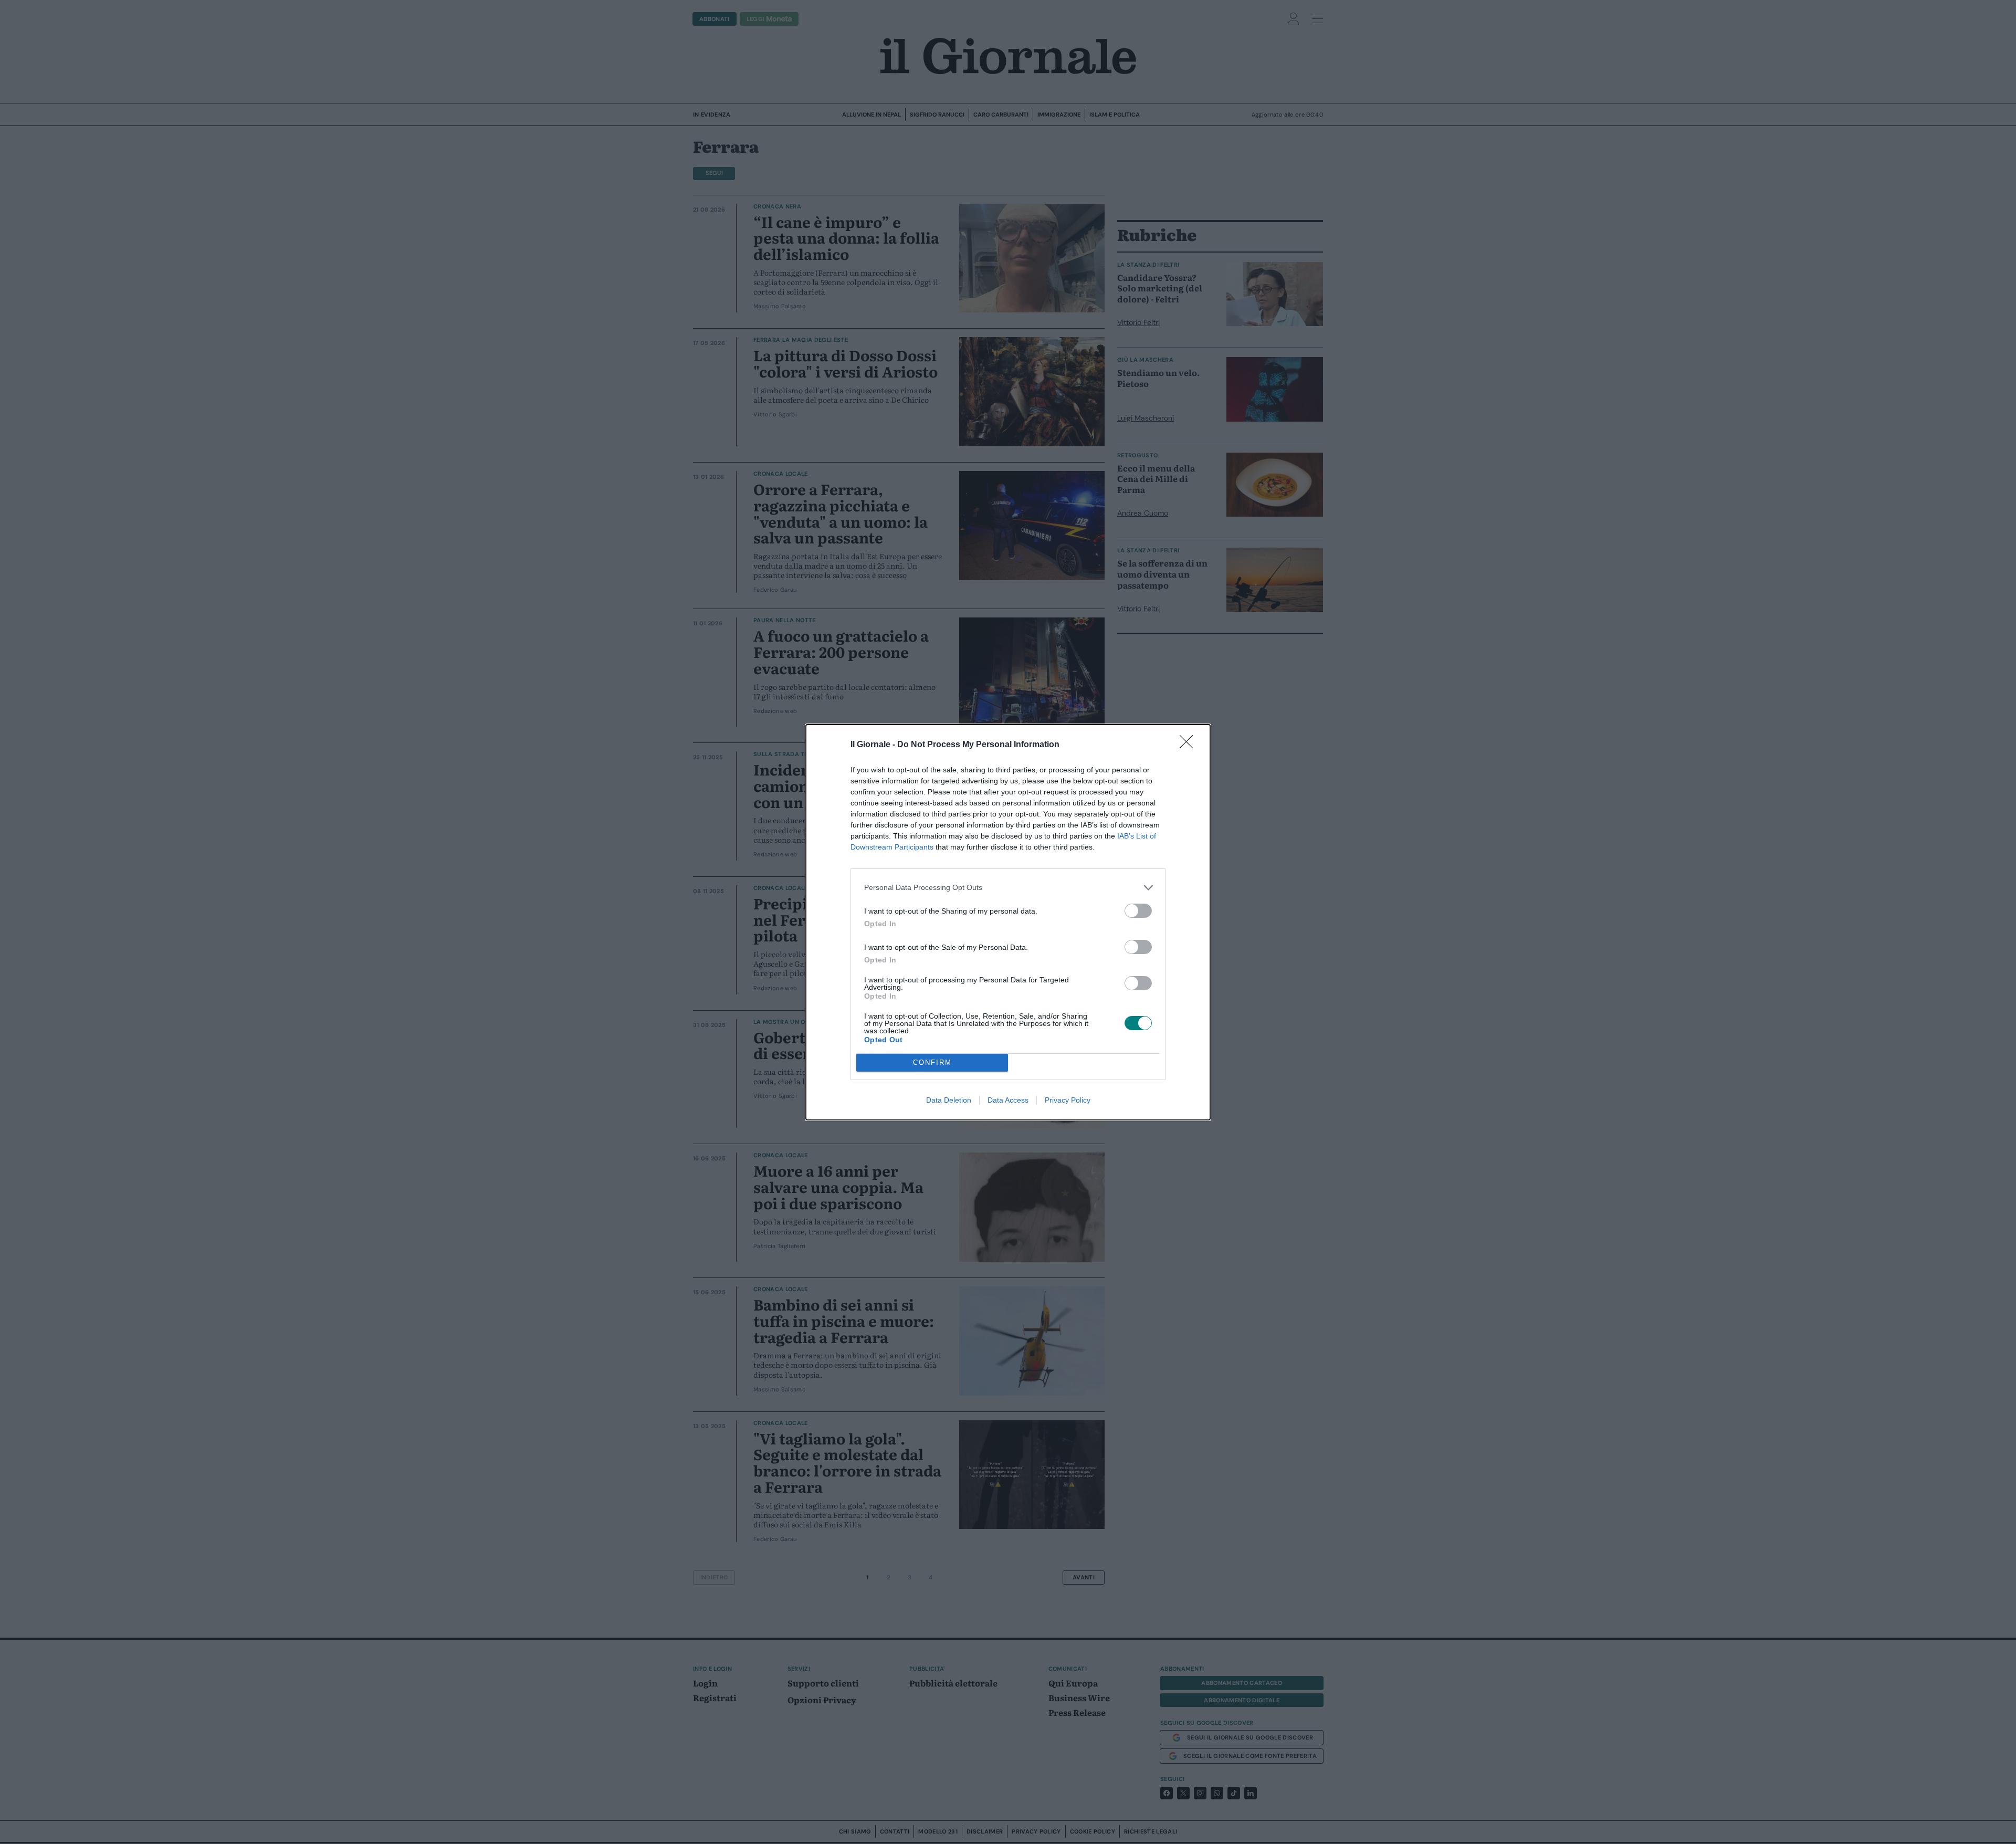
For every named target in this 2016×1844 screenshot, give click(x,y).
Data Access (1008, 1100)
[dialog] (1008, 922)
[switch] (1138, 911)
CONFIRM (932, 1062)
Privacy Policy (1068, 1100)
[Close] (1190, 745)
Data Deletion (949, 1100)
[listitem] (1008, 888)
